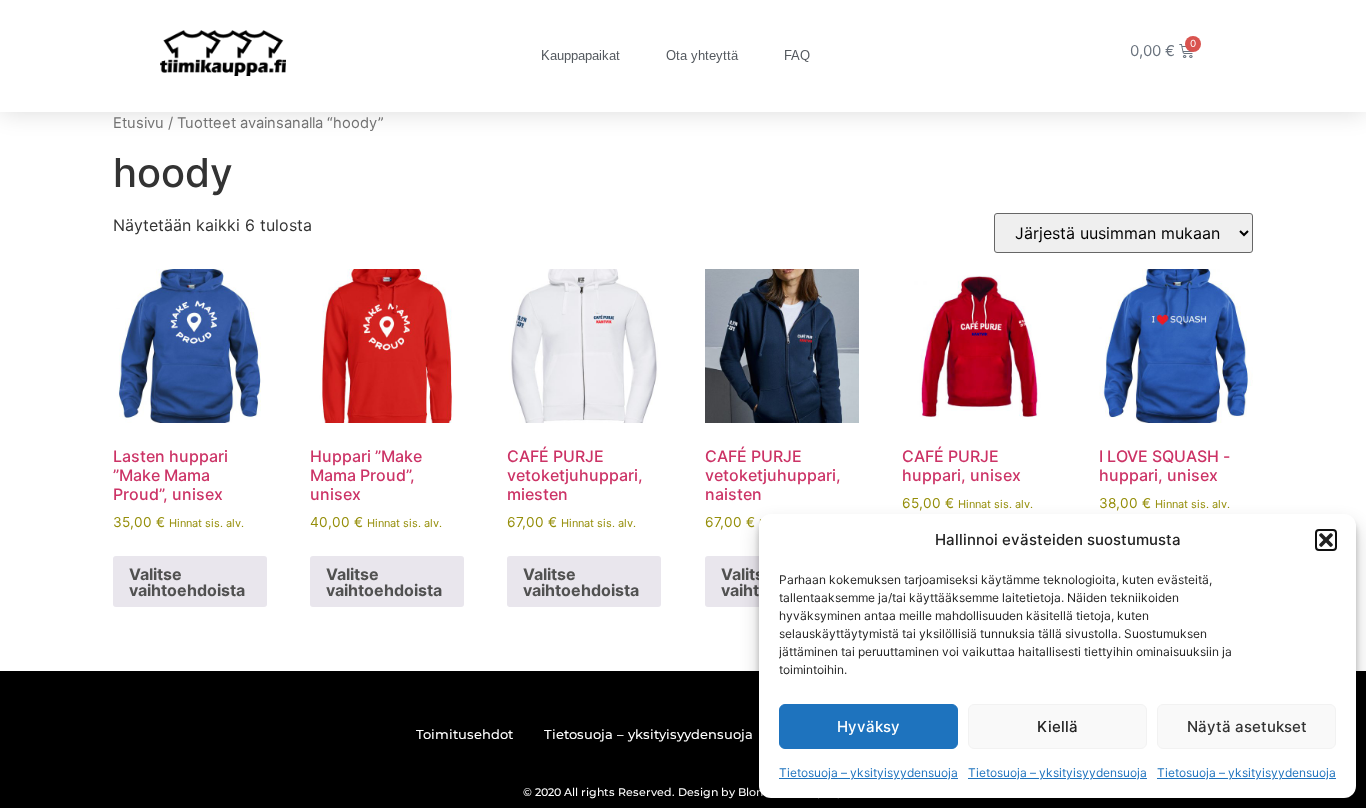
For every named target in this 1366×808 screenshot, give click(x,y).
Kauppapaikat (580, 55)
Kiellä (1057, 726)
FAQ (797, 55)
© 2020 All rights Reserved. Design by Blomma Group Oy (683, 792)
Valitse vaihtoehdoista (187, 582)
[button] (1326, 540)
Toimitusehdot (464, 734)
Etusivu (138, 123)
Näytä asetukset (1247, 726)
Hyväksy (868, 726)
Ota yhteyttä (702, 55)
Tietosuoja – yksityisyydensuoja (868, 772)
